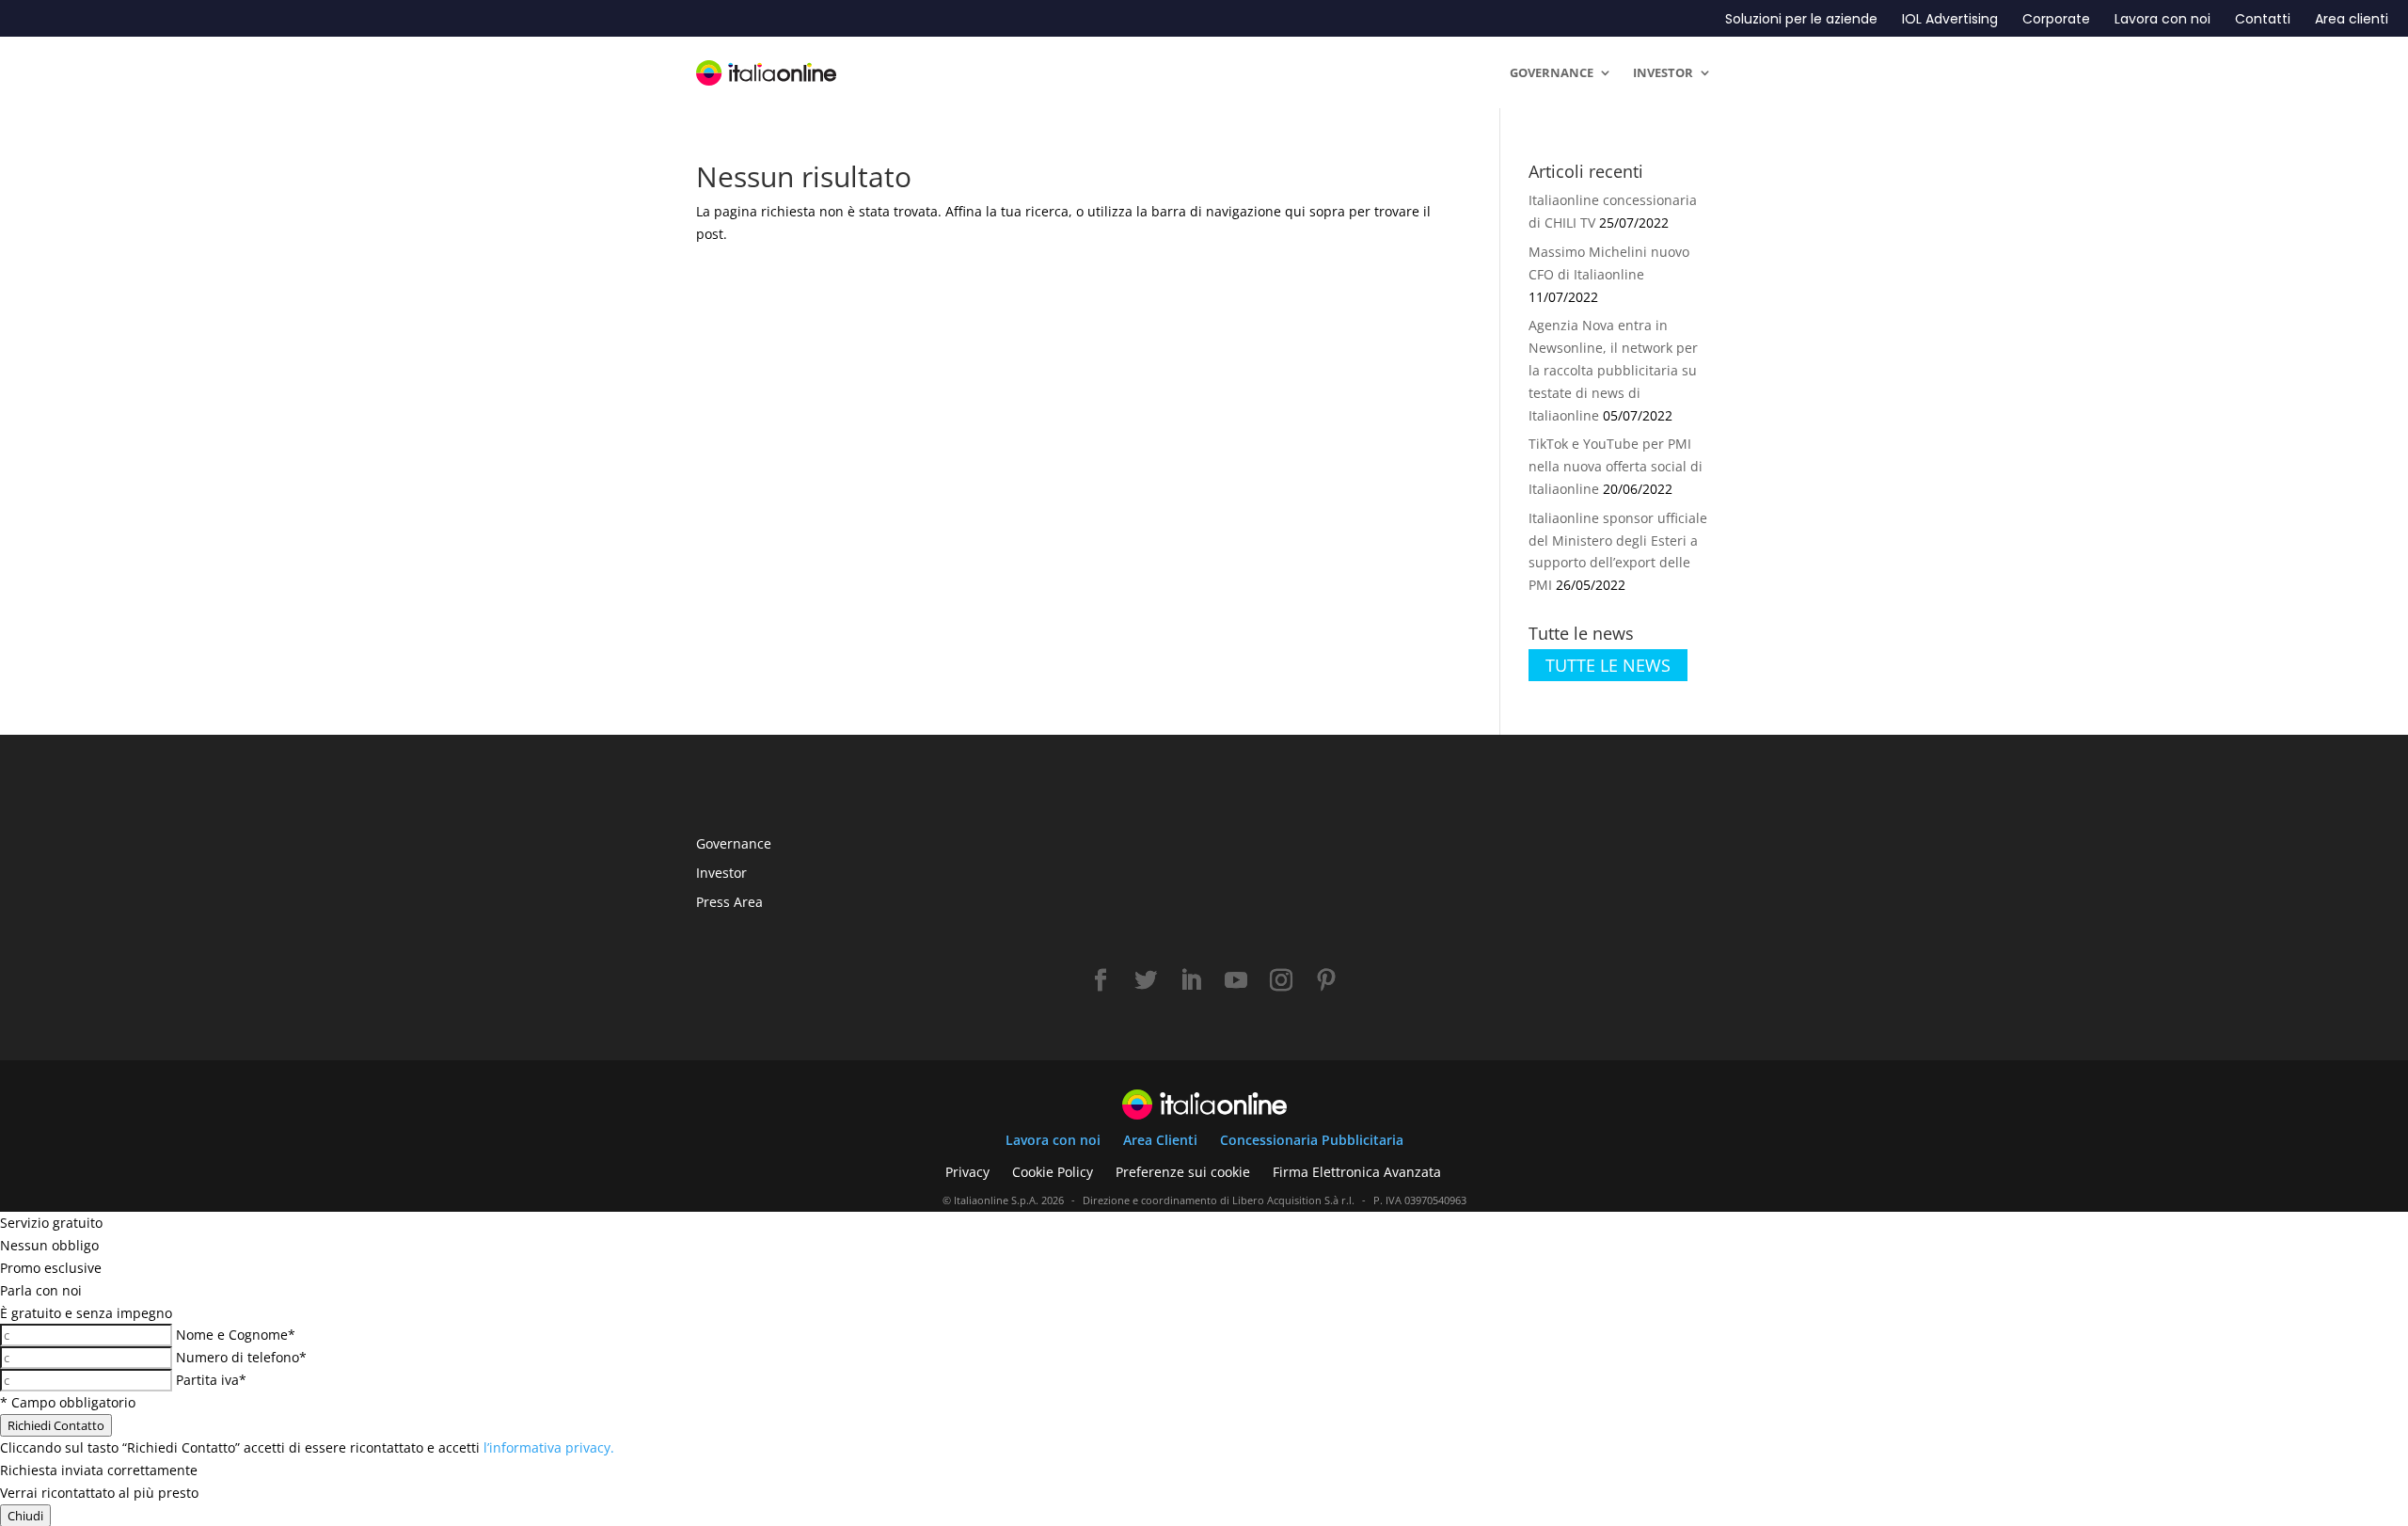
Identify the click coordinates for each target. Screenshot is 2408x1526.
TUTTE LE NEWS (1608, 665)
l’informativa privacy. (549, 1447)
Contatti (2263, 19)
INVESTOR (1663, 72)
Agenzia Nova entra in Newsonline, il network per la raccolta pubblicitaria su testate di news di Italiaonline (1613, 370)
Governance (734, 843)
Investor (721, 873)
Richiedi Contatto (56, 1425)
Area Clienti (1160, 1140)
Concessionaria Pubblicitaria (1312, 1140)
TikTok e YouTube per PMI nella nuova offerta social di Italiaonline (1616, 466)
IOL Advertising (1950, 19)
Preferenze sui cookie (1183, 1172)
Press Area (729, 902)
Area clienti (2352, 19)
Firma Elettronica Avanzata (1357, 1172)
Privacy (967, 1172)
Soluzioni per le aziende (1801, 19)
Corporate (2056, 19)
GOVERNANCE (1552, 72)
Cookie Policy (1053, 1172)
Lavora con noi (2162, 19)
